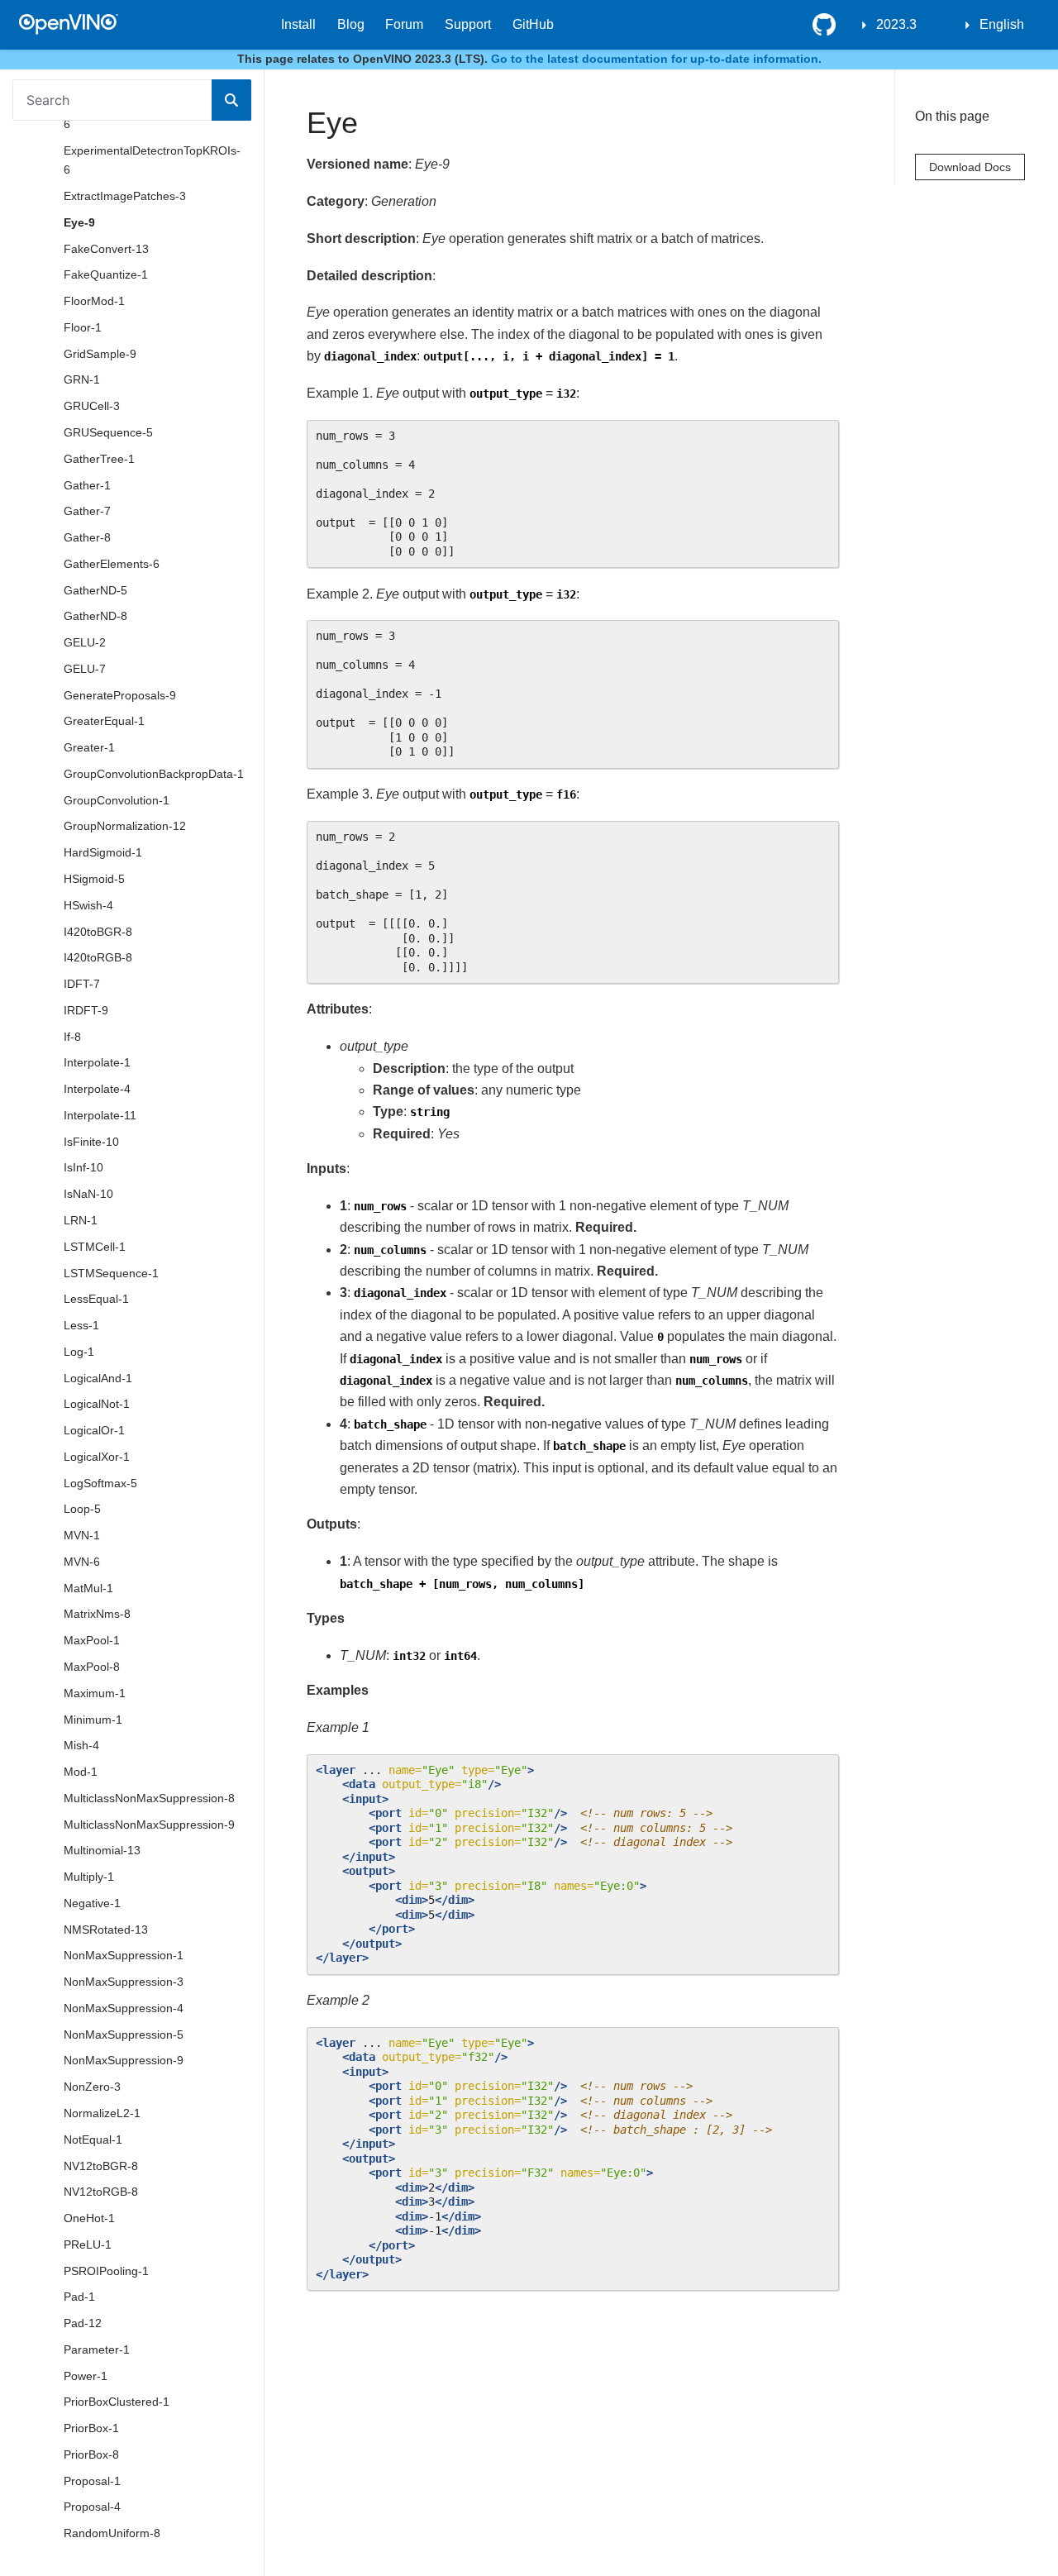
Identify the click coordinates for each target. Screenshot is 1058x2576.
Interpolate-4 (97, 1089)
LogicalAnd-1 (98, 1378)
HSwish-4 (88, 905)
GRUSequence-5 (108, 432)
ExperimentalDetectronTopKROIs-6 (152, 160)
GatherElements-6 (112, 564)
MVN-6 (82, 1562)
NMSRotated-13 (106, 1930)
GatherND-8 (95, 617)
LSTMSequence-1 (111, 1273)
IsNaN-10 (88, 1194)
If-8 (72, 1037)
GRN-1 (82, 380)
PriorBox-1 (91, 2428)
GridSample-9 (100, 354)
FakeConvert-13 (106, 249)
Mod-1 (81, 1772)
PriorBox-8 (91, 2454)
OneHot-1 (89, 2218)
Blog (351, 24)
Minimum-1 (93, 1720)
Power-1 (86, 2376)
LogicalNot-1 (97, 1405)
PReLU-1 (88, 2244)
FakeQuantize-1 (106, 275)
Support (468, 24)
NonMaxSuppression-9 (124, 2061)
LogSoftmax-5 (100, 1483)
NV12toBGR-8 (101, 2166)
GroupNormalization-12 (125, 827)
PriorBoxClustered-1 (117, 2402)
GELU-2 (85, 642)
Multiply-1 (89, 1877)
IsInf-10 (83, 1168)
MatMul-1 (88, 1588)
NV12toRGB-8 (101, 2192)
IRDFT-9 (86, 1010)
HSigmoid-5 (94, 879)
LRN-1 (81, 1220)
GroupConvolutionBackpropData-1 (154, 774)
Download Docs (970, 167)
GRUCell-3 (92, 407)
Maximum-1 (95, 1693)
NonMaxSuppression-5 (124, 2035)
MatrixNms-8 (97, 1615)
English (1002, 24)
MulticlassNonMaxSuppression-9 (149, 1825)
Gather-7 (87, 512)
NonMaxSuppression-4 (124, 2008)
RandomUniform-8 (112, 2534)
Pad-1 (79, 2297)
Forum (404, 24)
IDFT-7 (82, 984)
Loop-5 (82, 1510)
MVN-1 (82, 1535)
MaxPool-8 (92, 1667)
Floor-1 (83, 327)
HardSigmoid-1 (103, 853)
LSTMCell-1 (95, 1247)
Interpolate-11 (100, 1115)
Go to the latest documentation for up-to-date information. (656, 59)
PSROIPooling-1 (106, 2271)
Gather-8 (87, 537)
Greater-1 (89, 747)
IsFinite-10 (91, 1142)
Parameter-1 (97, 2349)
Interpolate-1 (97, 1063)
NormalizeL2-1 (102, 2113)
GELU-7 (85, 669)
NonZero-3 (92, 2087)
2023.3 (896, 24)
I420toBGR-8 (98, 932)
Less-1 (81, 1325)
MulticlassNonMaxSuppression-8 (149, 1798)
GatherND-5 (95, 590)
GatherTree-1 (99, 459)
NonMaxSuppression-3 (124, 1982)
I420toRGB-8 (98, 958)
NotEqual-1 (93, 2140)
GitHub (533, 24)
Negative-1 (92, 1903)
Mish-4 (81, 1746)
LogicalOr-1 (94, 1430)
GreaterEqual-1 (104, 722)
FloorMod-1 (94, 301)
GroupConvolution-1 (117, 800)
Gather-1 (87, 485)
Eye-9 (79, 222)
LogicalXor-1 (97, 1457)
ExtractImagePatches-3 (125, 196)
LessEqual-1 (96, 1300)
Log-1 (79, 1352)
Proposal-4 (92, 2507)
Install (298, 24)
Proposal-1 (92, 2481)
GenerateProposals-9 (120, 695)
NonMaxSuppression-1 (124, 1956)
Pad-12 (83, 2323)
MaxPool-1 (92, 1640)
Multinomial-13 (102, 1851)
